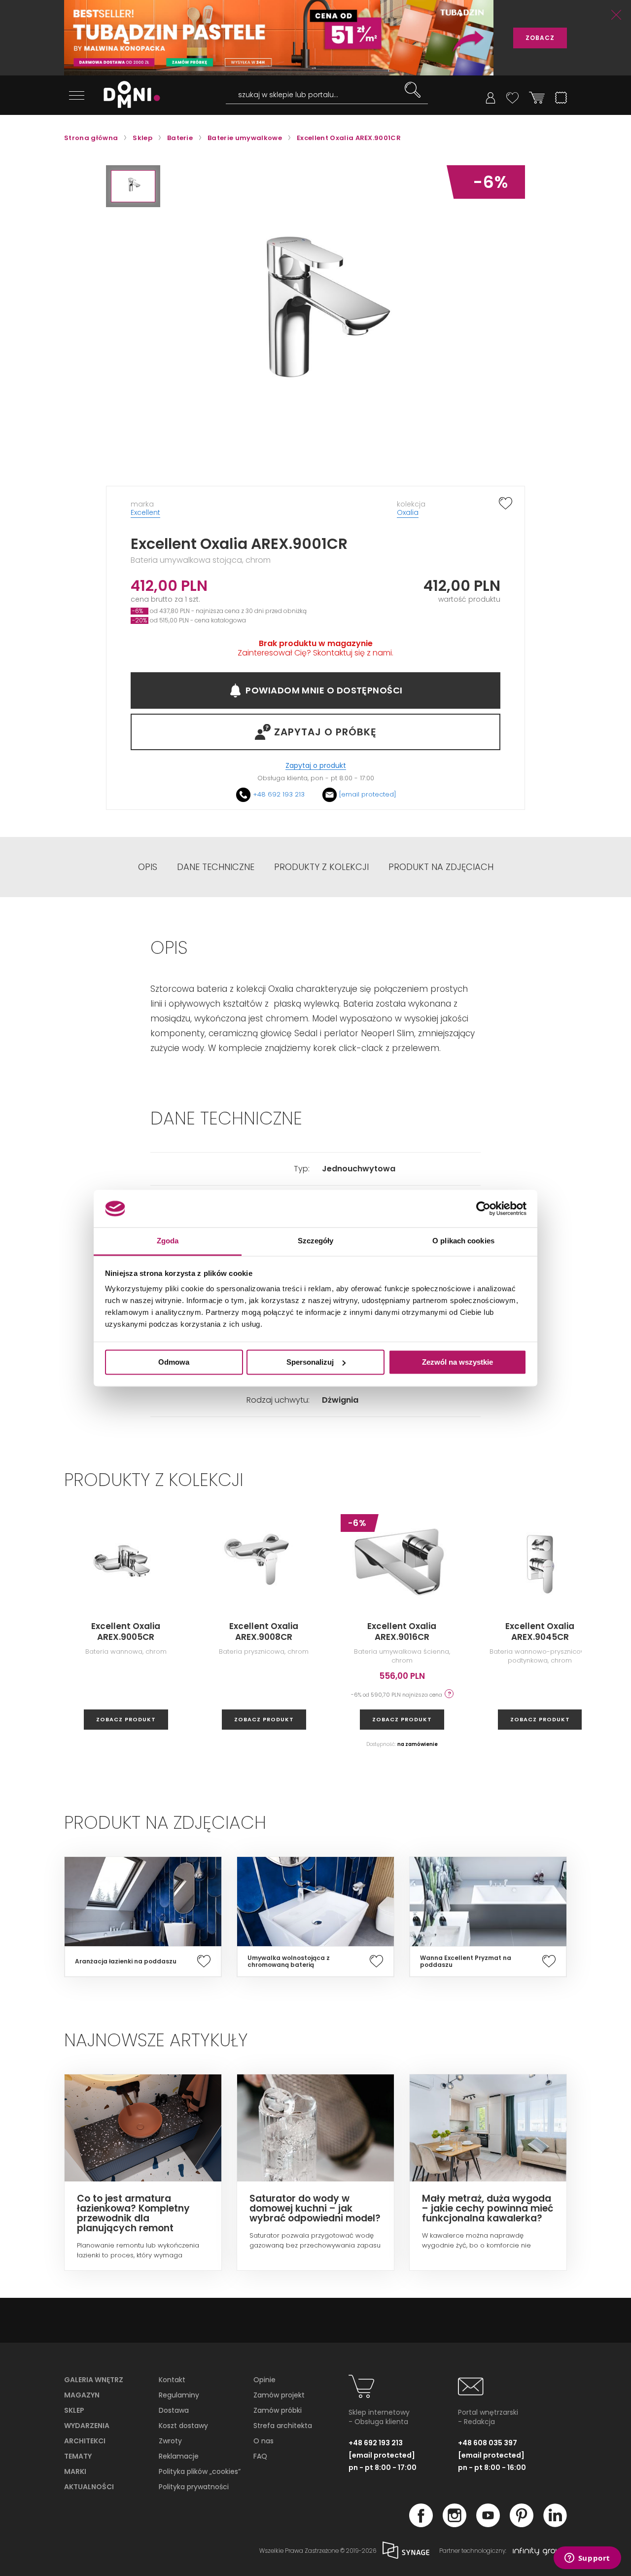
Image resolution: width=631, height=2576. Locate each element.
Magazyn (82, 2395)
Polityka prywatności (194, 2487)
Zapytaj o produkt (316, 766)
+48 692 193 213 (279, 794)
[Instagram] (455, 2524)
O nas (263, 2441)
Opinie (264, 2380)
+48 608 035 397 (488, 2443)
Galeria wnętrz (94, 2380)
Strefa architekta (283, 2426)
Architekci (85, 2441)
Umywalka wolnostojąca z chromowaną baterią (289, 1961)
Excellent (145, 512)
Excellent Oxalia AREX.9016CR (402, 1632)
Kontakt (172, 2380)
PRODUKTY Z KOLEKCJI (321, 867)
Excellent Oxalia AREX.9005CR (126, 1632)
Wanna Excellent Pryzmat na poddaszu (466, 1961)
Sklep (74, 2410)
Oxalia (408, 512)
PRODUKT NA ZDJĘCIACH (441, 867)
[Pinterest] (522, 2524)
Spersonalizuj (310, 1362)
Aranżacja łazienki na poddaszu (126, 1961)
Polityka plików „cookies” (200, 2471)
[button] (133, 186)
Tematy (78, 2456)
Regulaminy (179, 2395)
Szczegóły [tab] (316, 1241)
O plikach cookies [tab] (463, 1241)
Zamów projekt (279, 2395)
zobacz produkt (126, 1719)
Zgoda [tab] (168, 1241)
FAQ (260, 2456)
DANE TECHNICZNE (216, 867)
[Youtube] (488, 2524)
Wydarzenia (87, 2426)
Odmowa (174, 1362)
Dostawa (174, 2410)
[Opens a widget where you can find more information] (587, 2559)
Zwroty (170, 2441)
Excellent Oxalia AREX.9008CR (264, 1632)
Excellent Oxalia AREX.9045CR (540, 1632)
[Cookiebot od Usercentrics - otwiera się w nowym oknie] (483, 1208)
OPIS (148, 867)
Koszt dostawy (183, 2426)
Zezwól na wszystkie (457, 1362)
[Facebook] (421, 2524)
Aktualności (89, 2487)
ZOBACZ (540, 38)
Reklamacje (179, 2456)
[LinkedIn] (555, 2524)
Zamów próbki (278, 2410)
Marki (75, 2471)
